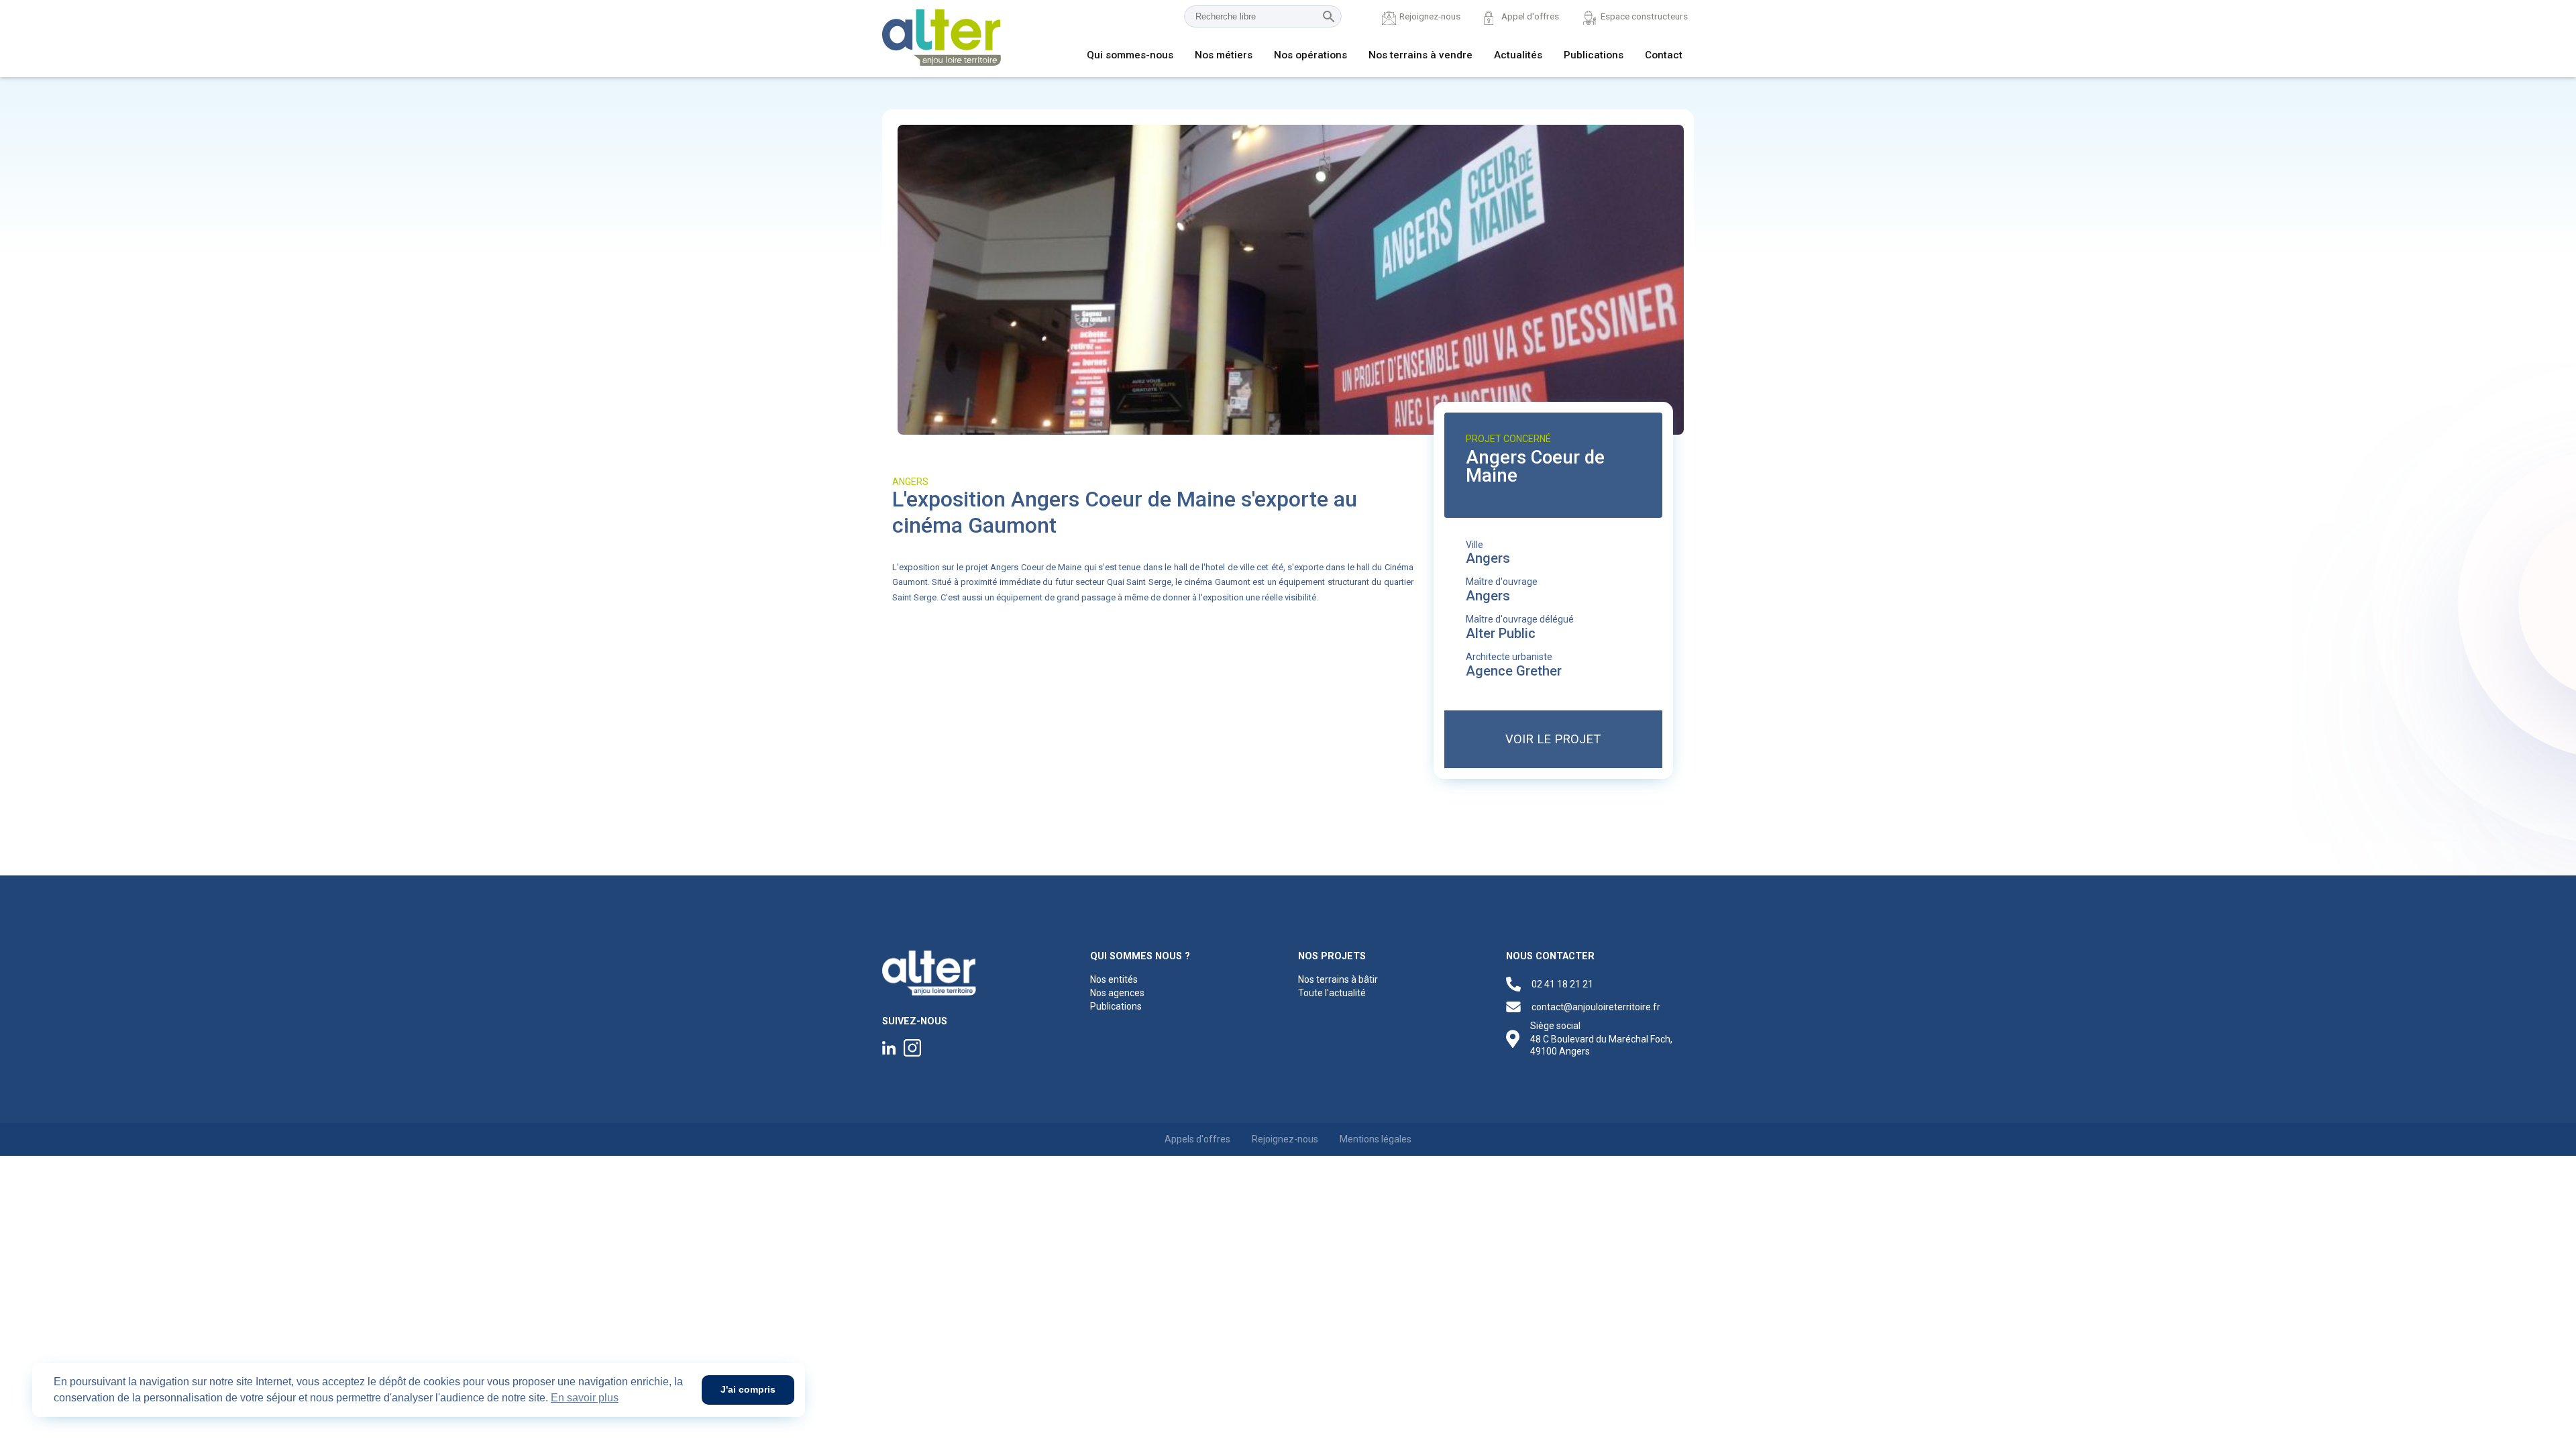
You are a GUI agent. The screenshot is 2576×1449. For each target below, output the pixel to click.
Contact (1664, 55)
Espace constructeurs (1644, 16)
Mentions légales (1376, 1139)
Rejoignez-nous (1430, 16)
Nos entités (1114, 979)
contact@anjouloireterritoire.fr (1596, 1007)
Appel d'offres (1530, 16)
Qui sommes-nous (1130, 55)
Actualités (1518, 55)
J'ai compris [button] (748, 1389)
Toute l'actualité (1332, 993)
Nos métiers (1224, 55)
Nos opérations (1310, 55)
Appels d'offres (1197, 1139)
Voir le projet (1553, 739)
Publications (1594, 55)
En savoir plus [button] (585, 1398)
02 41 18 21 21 (1562, 984)
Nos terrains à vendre (1420, 55)
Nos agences (1117, 993)
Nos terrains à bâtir (1338, 979)
